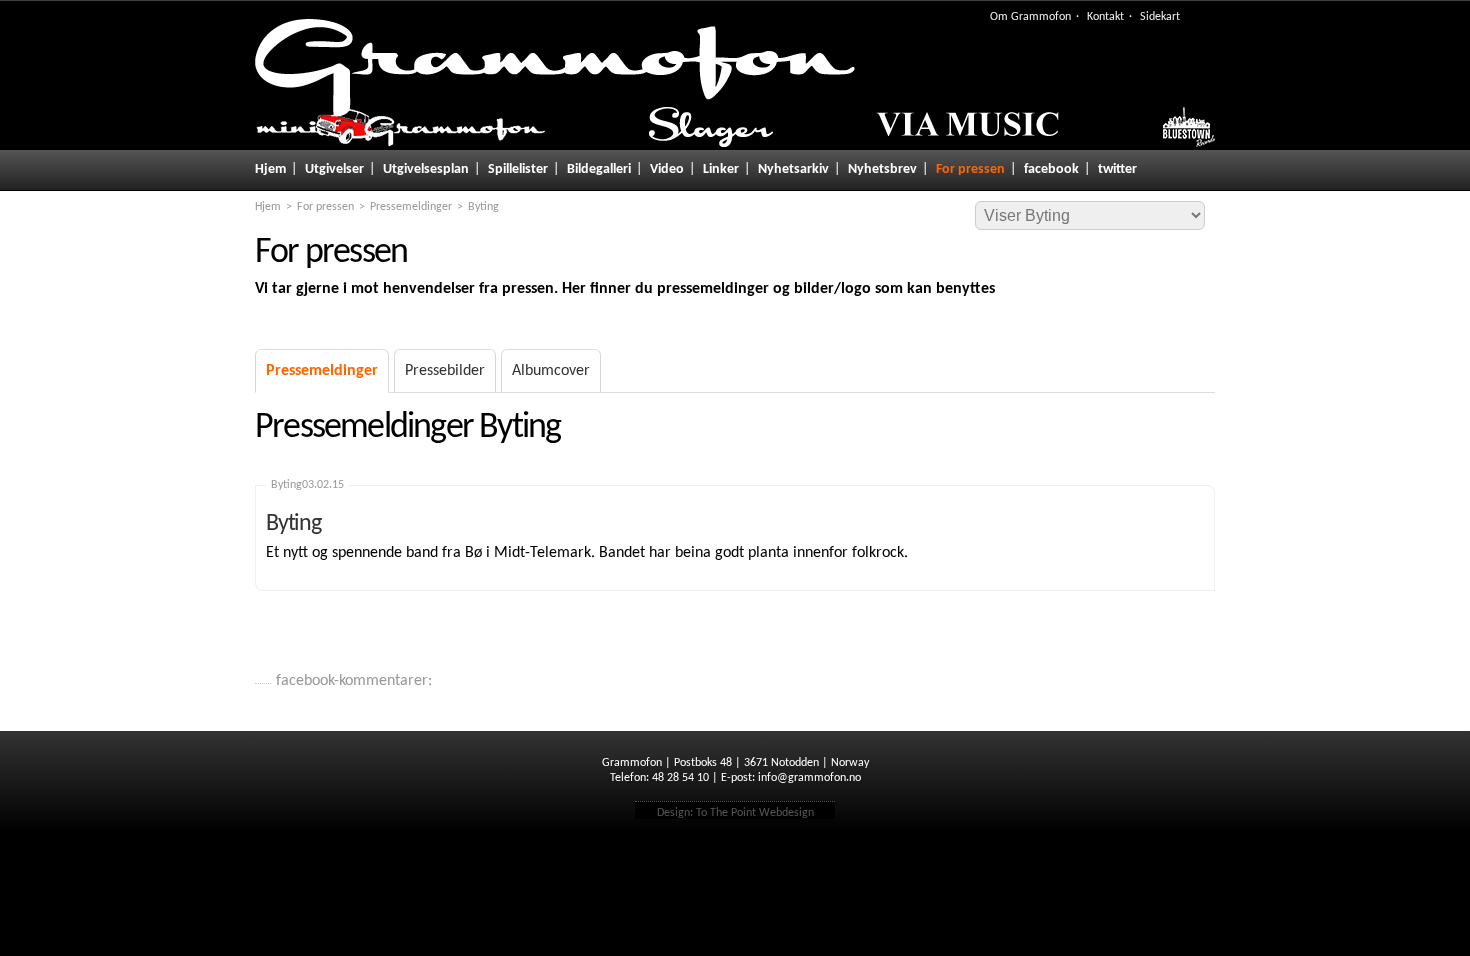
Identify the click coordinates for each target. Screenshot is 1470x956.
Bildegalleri (599, 169)
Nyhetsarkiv (793, 169)
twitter (1117, 169)
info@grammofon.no (809, 778)
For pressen (970, 169)
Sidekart (1160, 17)
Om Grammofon (1030, 17)
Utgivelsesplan (426, 169)
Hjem (270, 169)
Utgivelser (334, 169)
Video (667, 169)
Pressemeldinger (411, 207)
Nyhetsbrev (882, 169)
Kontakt (1105, 17)
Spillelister (518, 169)
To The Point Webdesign (755, 813)
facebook (1051, 169)
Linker (721, 169)
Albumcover (551, 371)
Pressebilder (445, 371)
